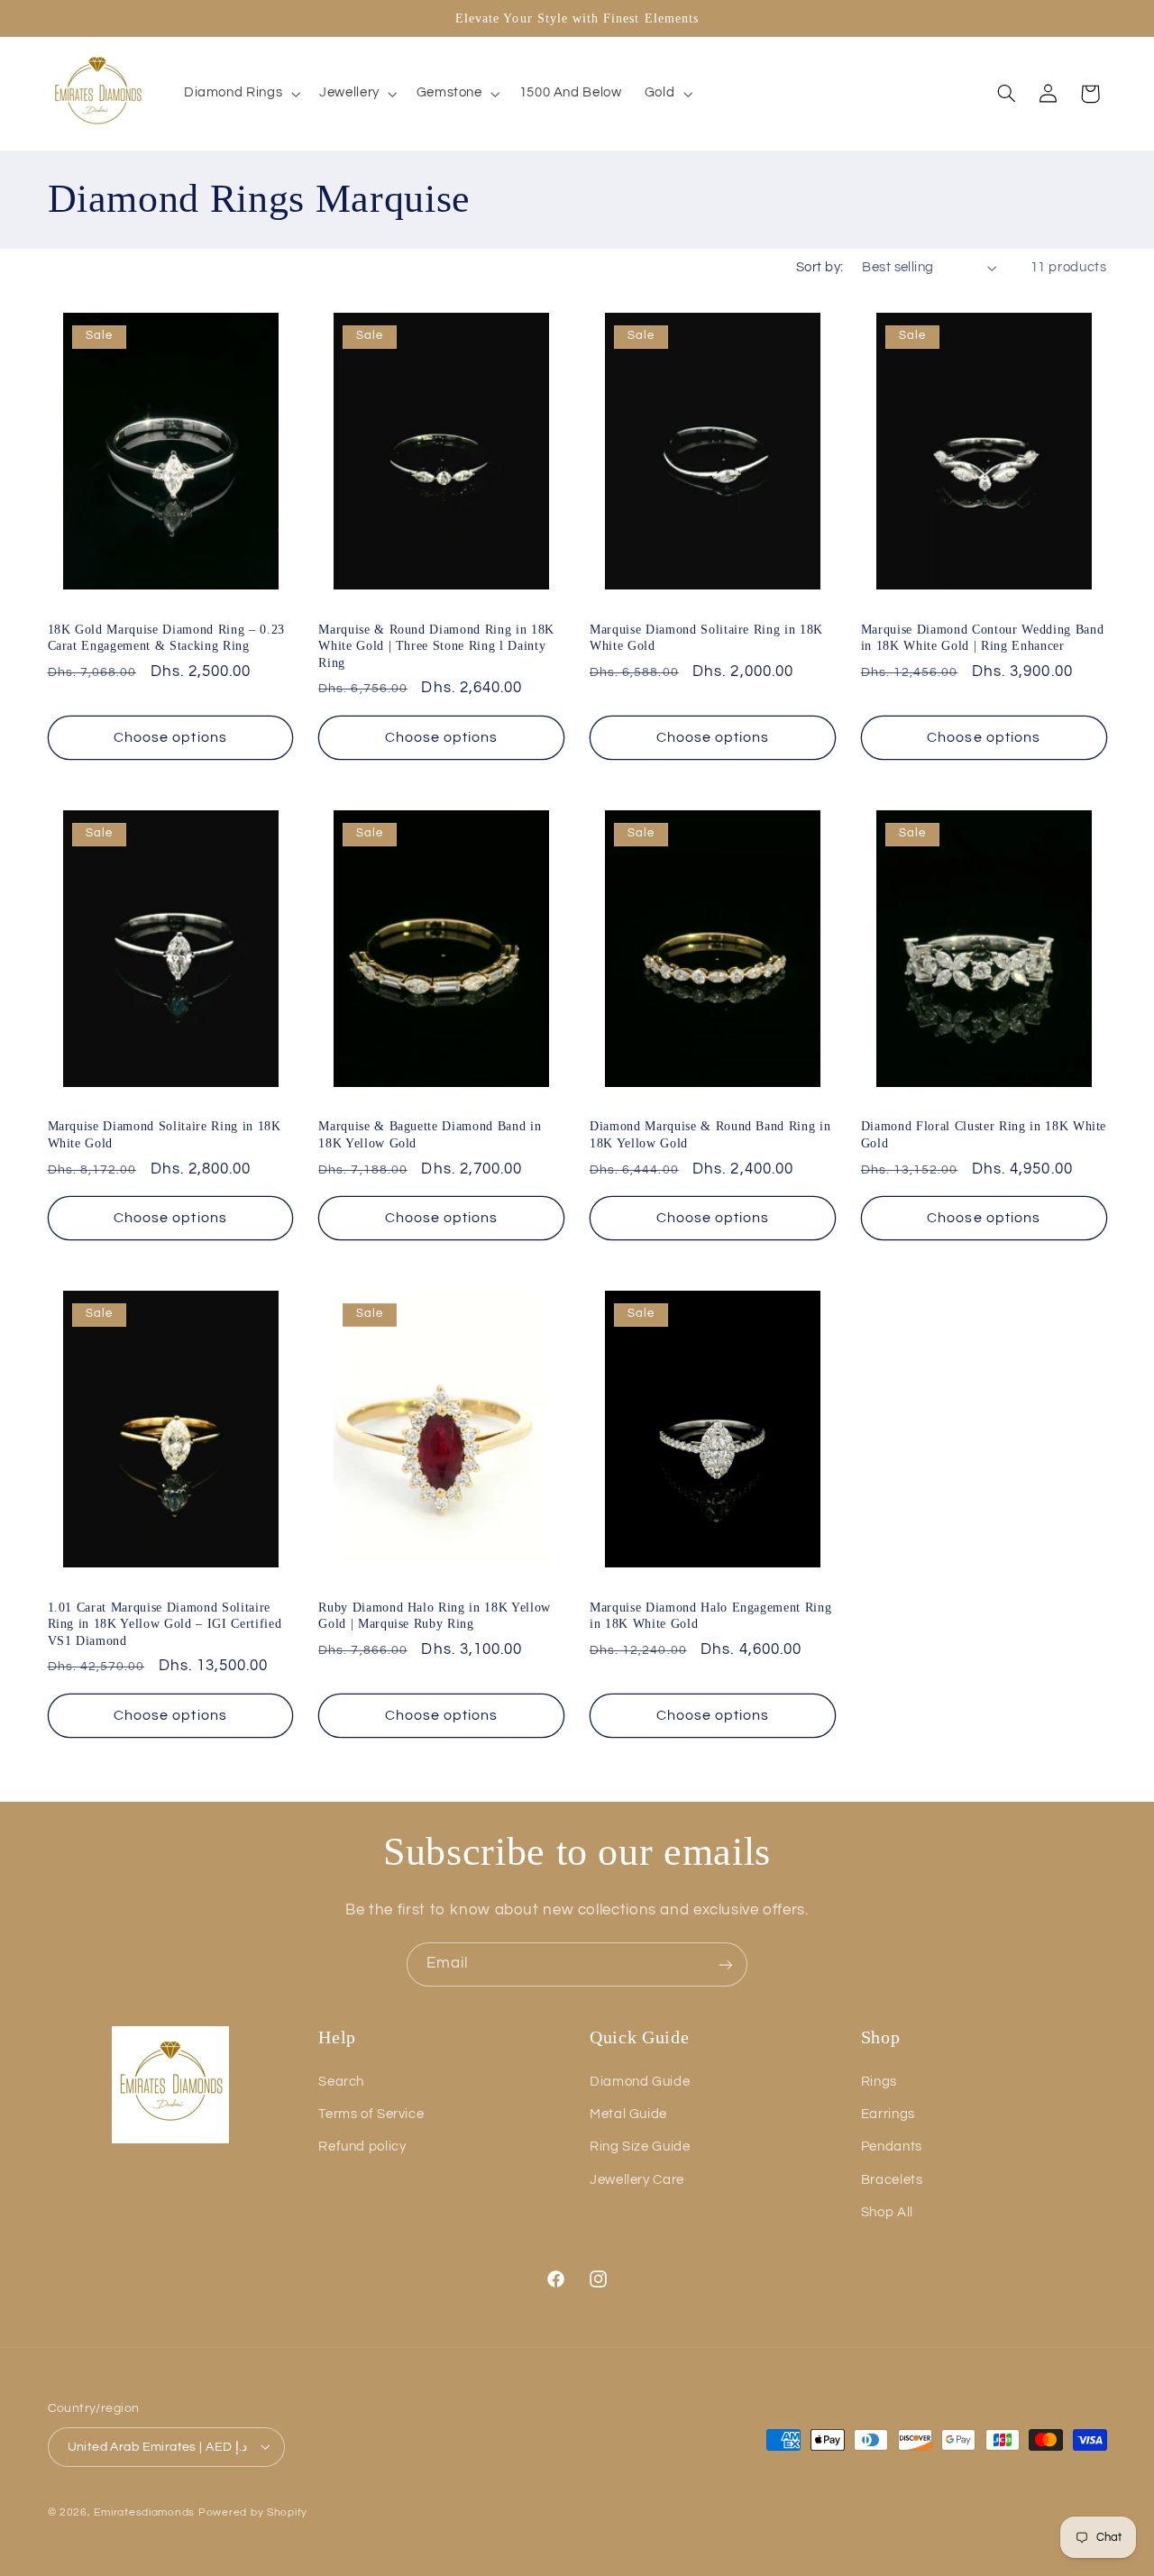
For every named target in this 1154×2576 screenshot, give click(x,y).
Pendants (892, 2147)
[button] (240, 94)
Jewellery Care (637, 2180)
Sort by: (820, 267)
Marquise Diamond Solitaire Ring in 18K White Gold (706, 637)
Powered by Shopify (253, 2512)
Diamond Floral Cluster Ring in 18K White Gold (984, 1134)
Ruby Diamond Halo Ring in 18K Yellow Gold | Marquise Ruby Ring (435, 1615)
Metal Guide (628, 2114)
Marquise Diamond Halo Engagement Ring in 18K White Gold (710, 1615)
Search (341, 2082)
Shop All (887, 2212)
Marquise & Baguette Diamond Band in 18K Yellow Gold (430, 1134)
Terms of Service (371, 2114)
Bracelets (892, 2180)
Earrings (888, 2114)
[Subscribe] (726, 1964)
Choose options (170, 737)
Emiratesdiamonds (144, 2512)
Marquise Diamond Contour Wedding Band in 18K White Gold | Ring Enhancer (982, 637)
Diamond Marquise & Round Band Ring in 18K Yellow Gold (710, 1134)
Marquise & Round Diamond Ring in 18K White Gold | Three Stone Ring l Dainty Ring (436, 646)
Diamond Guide (640, 2082)
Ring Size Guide (640, 2147)
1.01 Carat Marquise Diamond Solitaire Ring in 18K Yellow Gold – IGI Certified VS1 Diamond (165, 1624)
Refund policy (362, 2147)
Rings (879, 2082)
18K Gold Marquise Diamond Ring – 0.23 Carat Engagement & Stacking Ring (166, 637)
